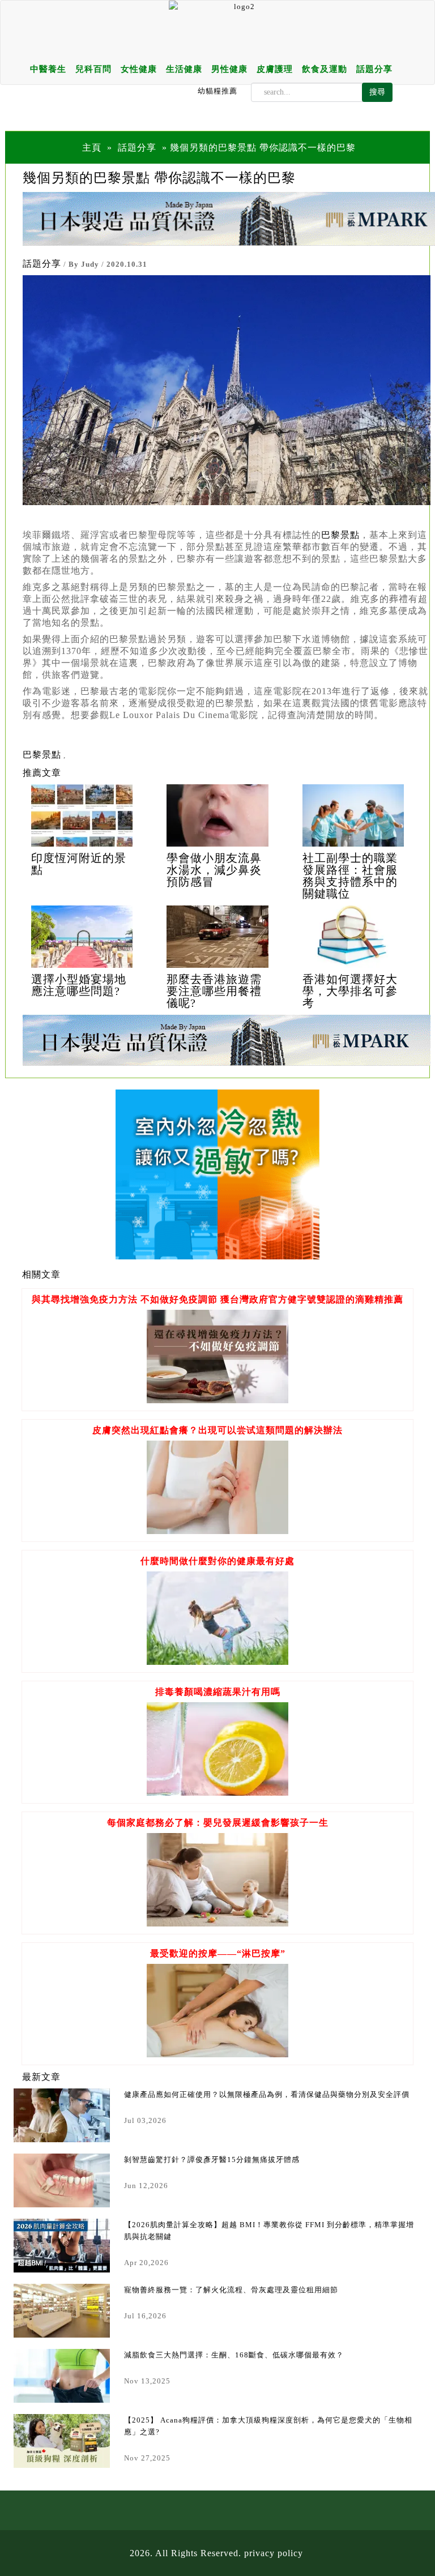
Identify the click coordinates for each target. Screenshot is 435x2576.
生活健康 (184, 69)
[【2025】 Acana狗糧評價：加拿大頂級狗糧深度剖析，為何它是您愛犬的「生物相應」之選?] (62, 2441)
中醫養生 (48, 69)
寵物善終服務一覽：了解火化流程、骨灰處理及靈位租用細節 (231, 2290)
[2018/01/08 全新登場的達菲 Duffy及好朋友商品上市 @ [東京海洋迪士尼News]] (82, 815)
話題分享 (374, 69)
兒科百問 (93, 69)
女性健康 (139, 69)
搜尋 (377, 92)
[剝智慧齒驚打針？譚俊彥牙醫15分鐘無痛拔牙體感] (62, 2180)
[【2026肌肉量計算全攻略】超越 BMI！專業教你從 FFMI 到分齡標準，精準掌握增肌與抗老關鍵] (62, 2246)
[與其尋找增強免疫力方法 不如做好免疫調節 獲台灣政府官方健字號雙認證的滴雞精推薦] (217, 1400)
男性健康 (229, 69)
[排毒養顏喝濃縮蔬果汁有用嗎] (217, 1793)
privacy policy (274, 2553)
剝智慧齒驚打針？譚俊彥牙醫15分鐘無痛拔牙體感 (212, 2160)
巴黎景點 (42, 755)
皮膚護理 (275, 69)
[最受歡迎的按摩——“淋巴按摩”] (217, 2054)
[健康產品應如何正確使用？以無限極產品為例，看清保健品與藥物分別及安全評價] (62, 2115)
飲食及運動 (325, 69)
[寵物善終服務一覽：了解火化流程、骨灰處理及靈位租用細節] (62, 2311)
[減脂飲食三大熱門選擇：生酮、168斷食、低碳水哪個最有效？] (62, 2376)
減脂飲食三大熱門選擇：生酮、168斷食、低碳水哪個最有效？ (234, 2355)
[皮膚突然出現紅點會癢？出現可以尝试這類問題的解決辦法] (217, 1531)
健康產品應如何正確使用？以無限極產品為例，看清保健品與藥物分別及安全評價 (267, 2094)
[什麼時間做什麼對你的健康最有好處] (217, 1662)
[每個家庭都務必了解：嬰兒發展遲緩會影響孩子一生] (217, 1923)
